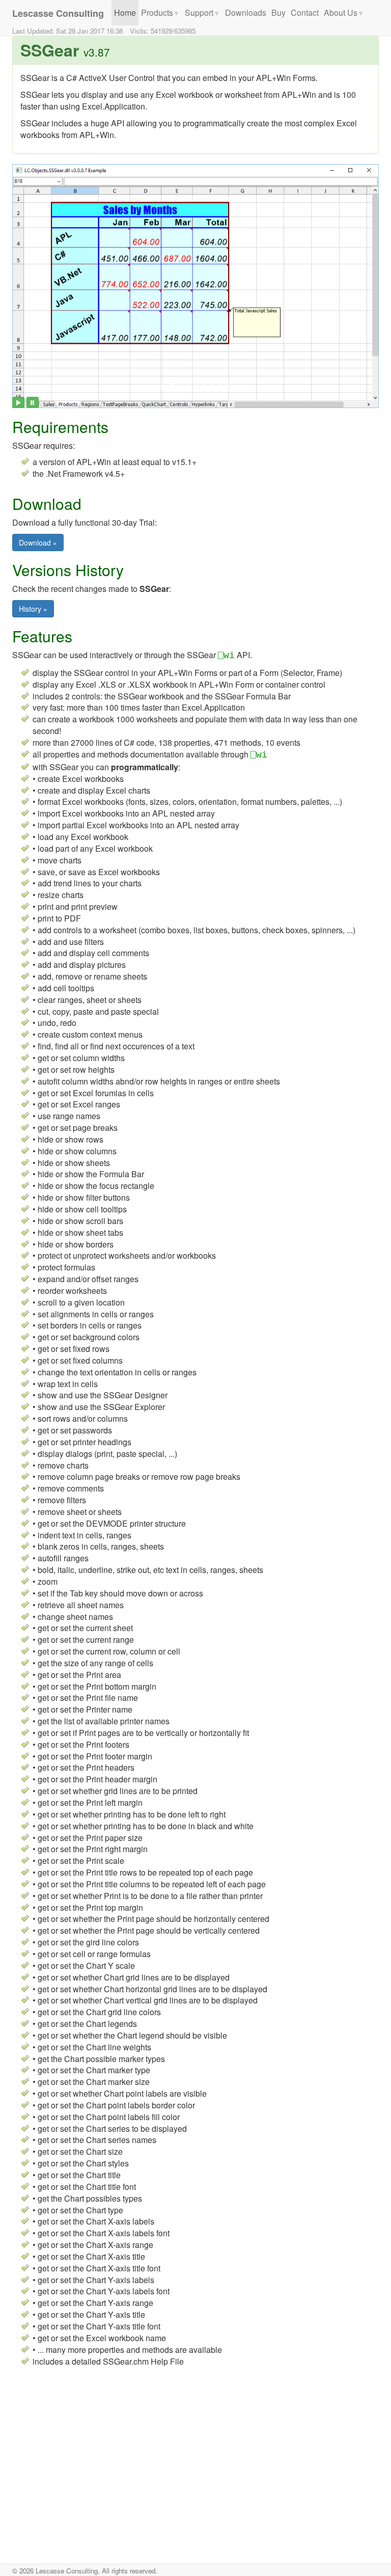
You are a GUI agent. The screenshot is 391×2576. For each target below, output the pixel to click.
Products (160, 12)
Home (125, 12)
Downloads (246, 12)
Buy (278, 12)
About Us (344, 12)
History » (33, 609)
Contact (305, 12)
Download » (38, 543)
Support (202, 12)
